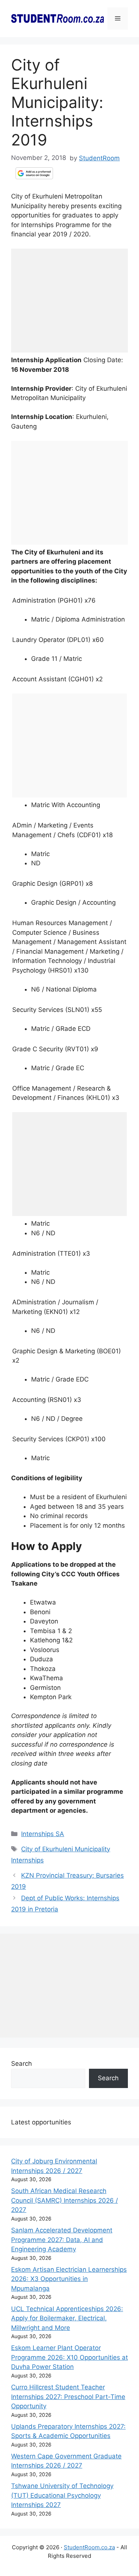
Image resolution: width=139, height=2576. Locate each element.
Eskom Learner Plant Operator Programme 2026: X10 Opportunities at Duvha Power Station (69, 2357)
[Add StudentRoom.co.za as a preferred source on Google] (34, 173)
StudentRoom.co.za (89, 2547)
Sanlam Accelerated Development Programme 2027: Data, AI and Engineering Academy (62, 2240)
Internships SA (43, 1834)
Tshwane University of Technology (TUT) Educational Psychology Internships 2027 (62, 2495)
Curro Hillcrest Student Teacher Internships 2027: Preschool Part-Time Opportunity (68, 2397)
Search (21, 2064)
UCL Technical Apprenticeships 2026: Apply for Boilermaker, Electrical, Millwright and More (67, 2318)
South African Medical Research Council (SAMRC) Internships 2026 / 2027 (64, 2200)
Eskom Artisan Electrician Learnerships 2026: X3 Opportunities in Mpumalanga (69, 2279)
